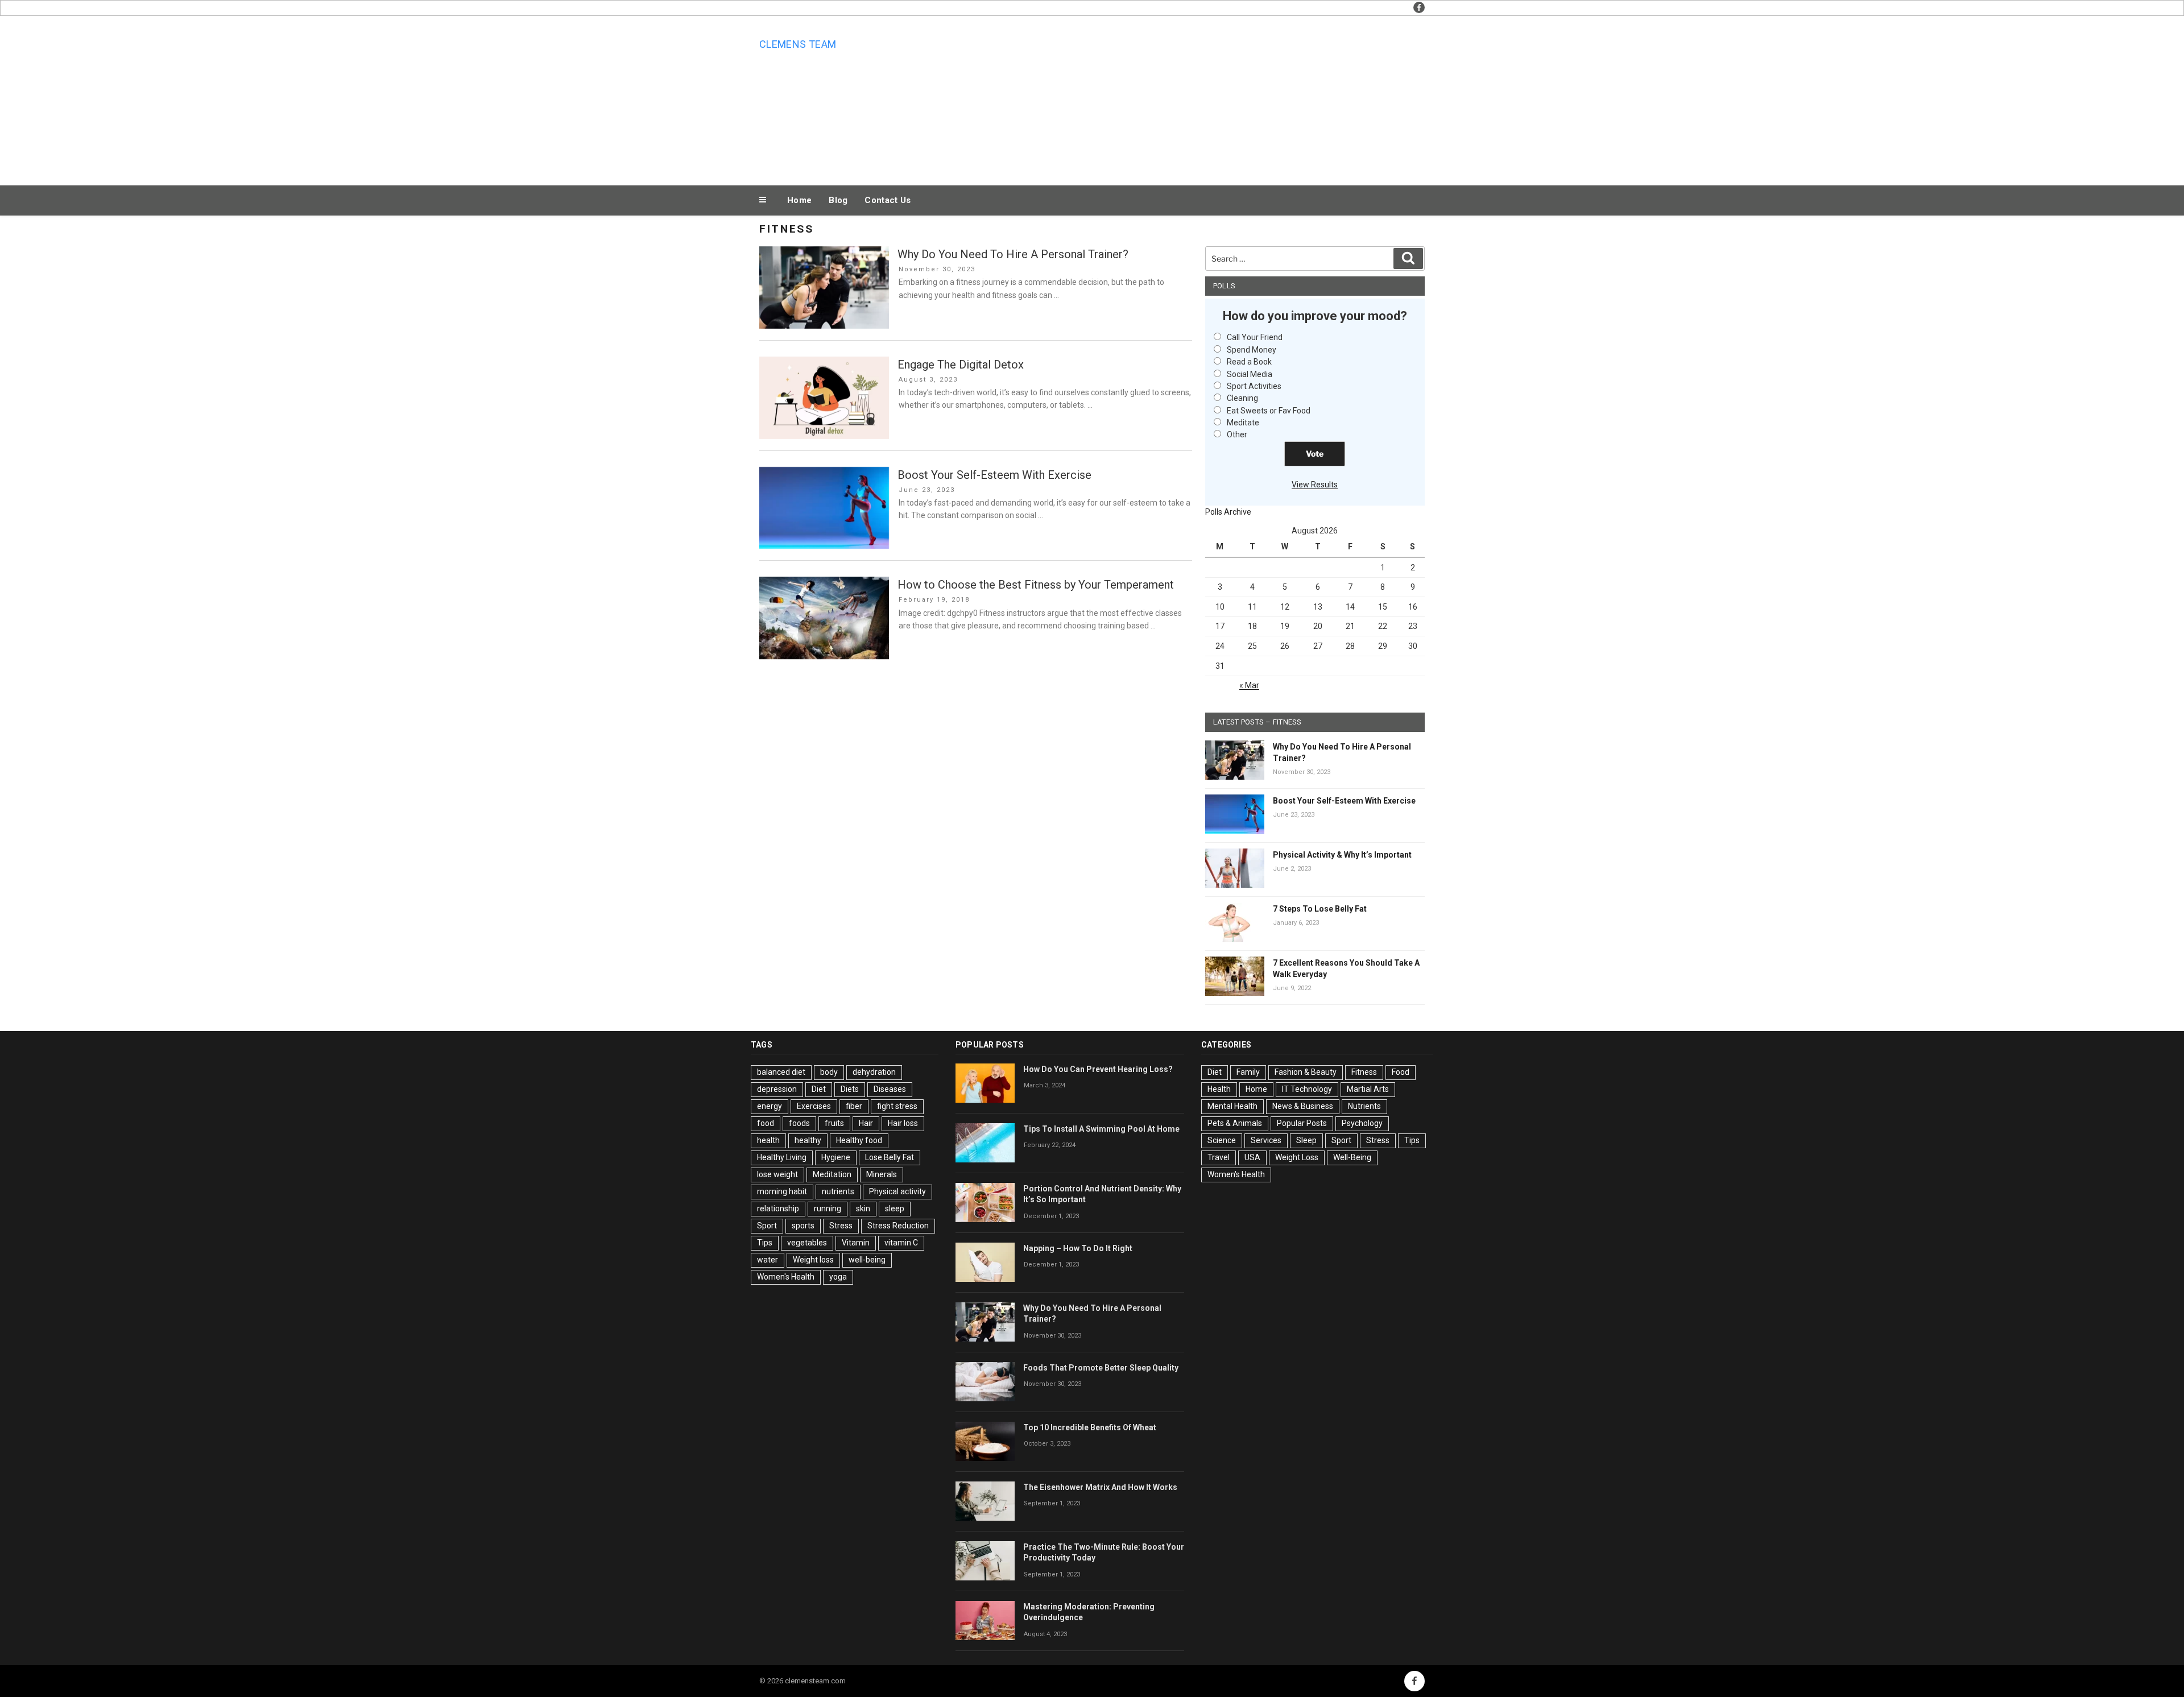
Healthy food (859, 1140)
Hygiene (836, 1157)
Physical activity (897, 1191)
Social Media (1250, 374)
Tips (765, 1243)
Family (1248, 1072)
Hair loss (903, 1123)
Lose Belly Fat (890, 1157)
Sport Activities (1254, 386)
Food (1401, 1072)
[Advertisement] (1206, 98)
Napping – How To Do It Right (1078, 1248)
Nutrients (1364, 1106)
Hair (866, 1123)
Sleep (1306, 1140)
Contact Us (888, 200)
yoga (838, 1277)
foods (799, 1123)
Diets (850, 1089)
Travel (1219, 1157)
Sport (767, 1226)
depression (777, 1089)
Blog (838, 200)
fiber (854, 1106)
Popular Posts (1302, 1123)
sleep (895, 1208)
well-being (867, 1260)
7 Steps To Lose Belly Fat (1320, 909)
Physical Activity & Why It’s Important (1342, 855)
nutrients (838, 1191)
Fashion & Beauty (1306, 1072)
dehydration (874, 1072)
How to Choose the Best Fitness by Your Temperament (1036, 585)
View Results (1315, 485)
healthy (808, 1140)
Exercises (814, 1106)
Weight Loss (1297, 1157)
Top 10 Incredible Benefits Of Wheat (1090, 1427)
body (829, 1072)
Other (1237, 434)
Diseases (890, 1089)
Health (1219, 1089)
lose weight (777, 1174)
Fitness (1364, 1072)
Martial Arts (1368, 1089)
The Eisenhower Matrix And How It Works (1100, 1487)
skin (863, 1208)
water (768, 1260)
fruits (834, 1123)
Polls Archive (1228, 512)
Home (799, 200)
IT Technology (1307, 1089)
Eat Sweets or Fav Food (1269, 411)
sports (803, 1226)
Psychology (1362, 1123)
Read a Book (1249, 362)
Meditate (1243, 423)
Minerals (882, 1174)
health (768, 1140)
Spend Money (1252, 350)
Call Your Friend (1255, 337)
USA (1252, 1157)
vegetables (807, 1243)
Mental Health (1232, 1106)
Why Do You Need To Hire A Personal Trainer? (1013, 254)
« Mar (1249, 685)
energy (770, 1106)
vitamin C (901, 1243)
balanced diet (781, 1072)
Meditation (832, 1174)
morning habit (782, 1191)
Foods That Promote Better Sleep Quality (1101, 1368)
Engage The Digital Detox (961, 365)
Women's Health (786, 1277)
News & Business (1303, 1106)
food (766, 1123)
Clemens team (798, 44)
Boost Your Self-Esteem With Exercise (994, 475)
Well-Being (1352, 1157)
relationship (778, 1208)
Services (1266, 1140)
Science (1222, 1140)
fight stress (897, 1106)
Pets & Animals (1235, 1123)
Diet (819, 1089)
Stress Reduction (898, 1226)
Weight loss (813, 1260)
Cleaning (1242, 398)
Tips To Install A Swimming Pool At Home (1101, 1129)
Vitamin (856, 1243)
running (828, 1208)
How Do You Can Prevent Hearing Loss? (1098, 1069)
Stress (841, 1226)
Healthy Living (782, 1157)
